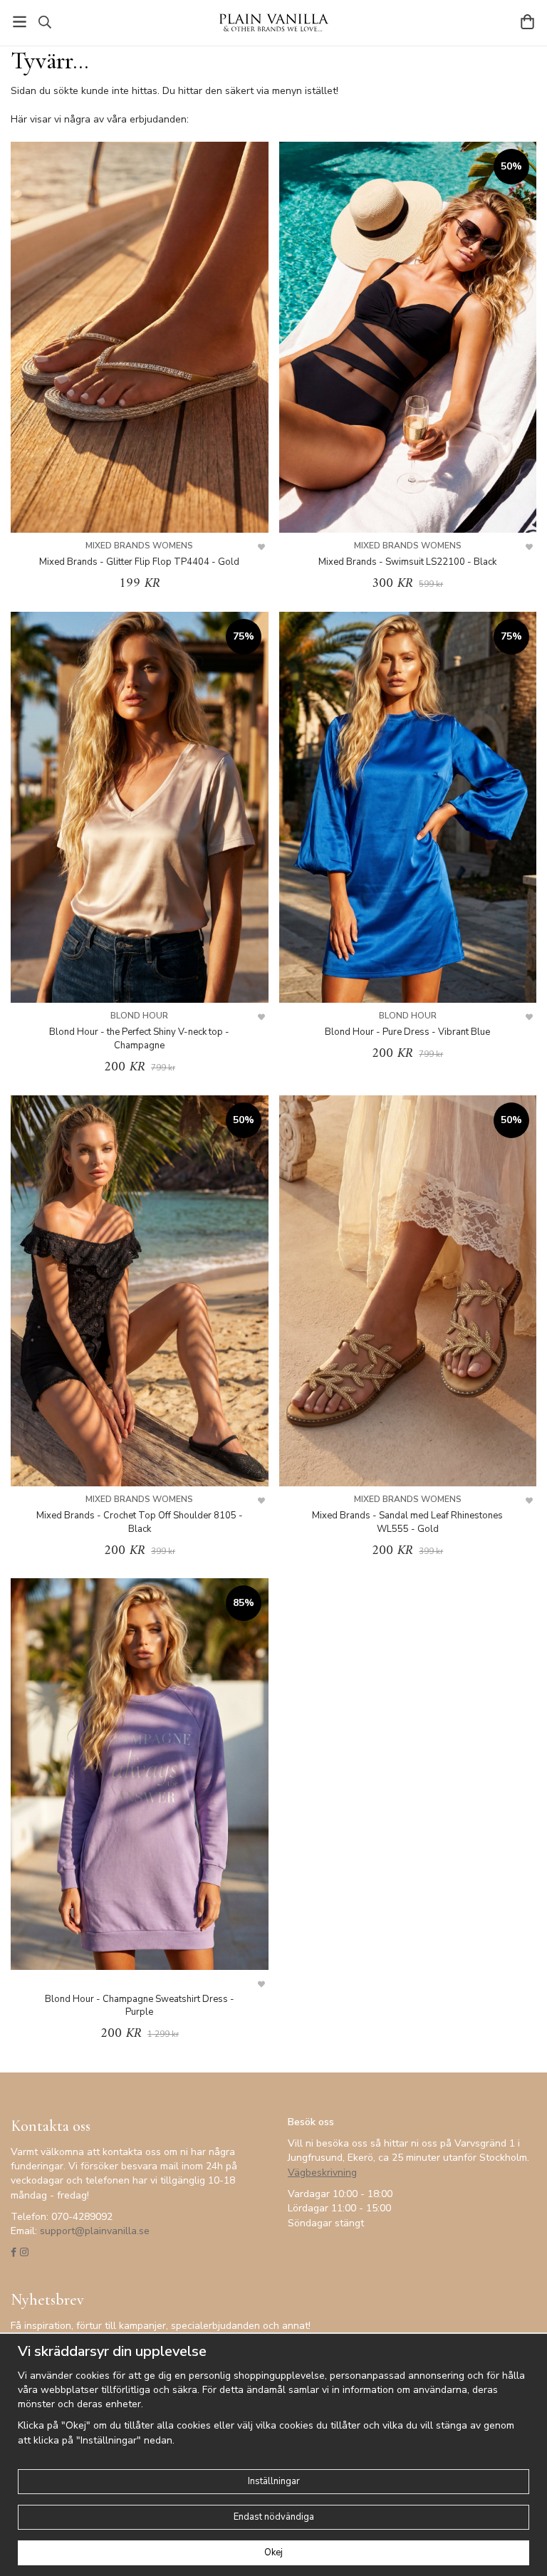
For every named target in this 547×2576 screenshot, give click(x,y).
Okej (273, 2552)
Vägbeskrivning (322, 2173)
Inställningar (274, 2481)
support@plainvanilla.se (95, 2231)
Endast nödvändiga (274, 2517)
